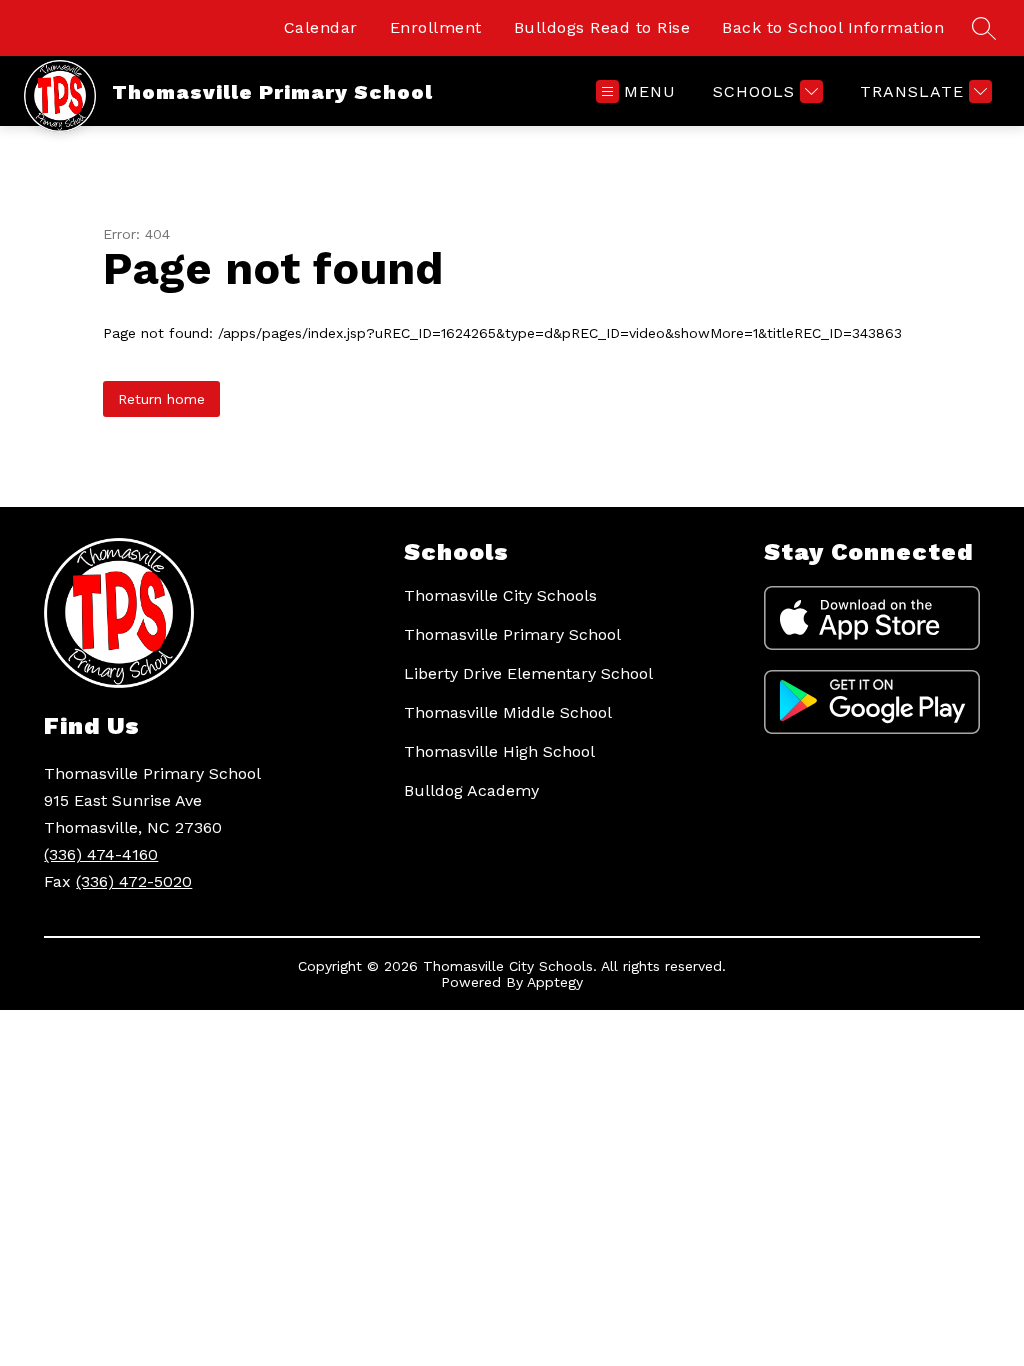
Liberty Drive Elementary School (528, 673)
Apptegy (555, 982)
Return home (161, 399)
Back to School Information (833, 27)
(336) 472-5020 (134, 881)
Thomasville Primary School (512, 634)
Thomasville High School (499, 751)
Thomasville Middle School (508, 712)
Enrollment (436, 27)
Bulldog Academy (471, 790)
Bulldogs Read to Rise (602, 27)
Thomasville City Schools (500, 595)
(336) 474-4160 (101, 854)
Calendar (321, 27)
